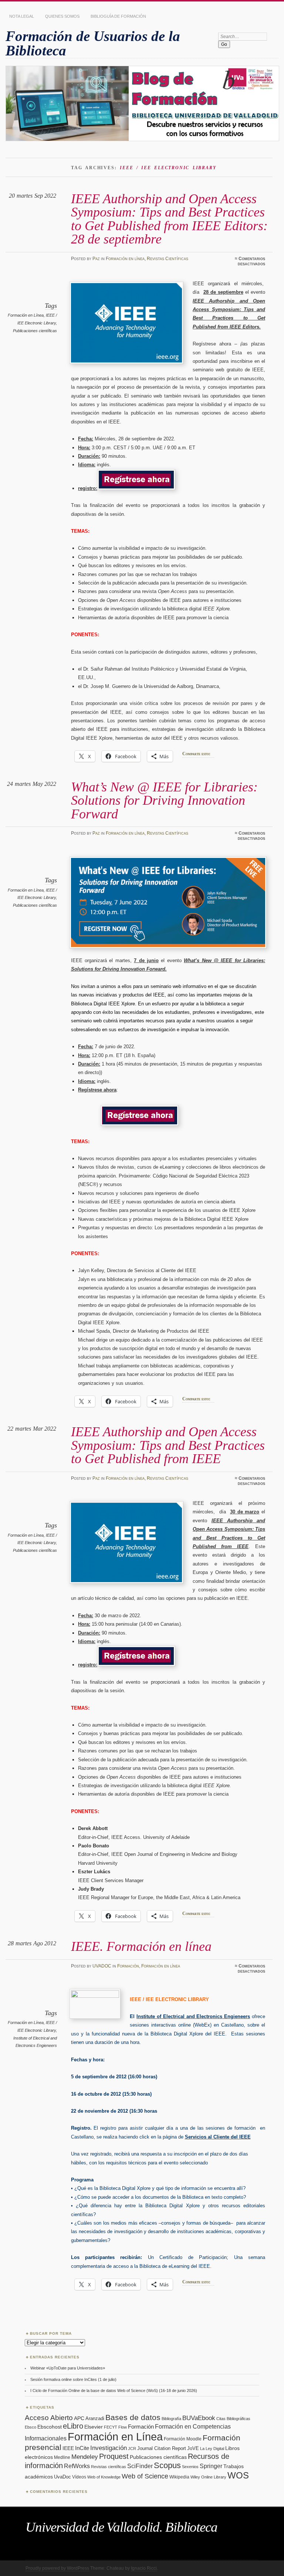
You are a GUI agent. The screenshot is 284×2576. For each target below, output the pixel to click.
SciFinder (140, 2466)
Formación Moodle (183, 2439)
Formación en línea (125, 259)
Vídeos (79, 2477)
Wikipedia (179, 2477)
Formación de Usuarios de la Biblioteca (93, 43)
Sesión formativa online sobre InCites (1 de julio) (73, 2379)
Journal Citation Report (162, 2448)
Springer (211, 2466)
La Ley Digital (212, 2449)
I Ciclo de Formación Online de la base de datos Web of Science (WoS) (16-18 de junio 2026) (114, 2391)
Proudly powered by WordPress (57, 2568)
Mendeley (85, 2457)
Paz (96, 259)
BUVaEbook (199, 2418)
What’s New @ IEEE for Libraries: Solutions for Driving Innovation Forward (164, 800)
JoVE (193, 2448)
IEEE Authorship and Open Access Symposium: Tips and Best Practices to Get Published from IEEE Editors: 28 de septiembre (169, 219)
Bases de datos (133, 2417)
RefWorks (77, 2466)
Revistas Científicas (168, 259)
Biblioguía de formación (118, 16)
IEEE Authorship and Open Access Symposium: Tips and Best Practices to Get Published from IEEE (168, 1445)
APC (79, 2418)
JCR (132, 2449)
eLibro (73, 2426)
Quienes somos (62, 16)
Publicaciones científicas (35, 331)
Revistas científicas (109, 2467)
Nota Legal (22, 16)
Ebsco (31, 2427)
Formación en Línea (26, 315)
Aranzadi (95, 2418)
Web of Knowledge (104, 2477)
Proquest (114, 2456)
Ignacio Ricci (144, 2568)
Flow (123, 2427)
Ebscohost (50, 2427)
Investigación (109, 2448)
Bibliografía (171, 2419)
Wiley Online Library (208, 2477)
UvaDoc (62, 2477)
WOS (238, 2475)
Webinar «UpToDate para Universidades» (68, 2368)
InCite (82, 2448)
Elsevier (94, 2427)
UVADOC (102, 1966)
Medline (62, 2457)
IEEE (68, 2448)
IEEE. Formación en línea (141, 1946)
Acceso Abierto (49, 2418)
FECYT (111, 2427)
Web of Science (145, 2476)
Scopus (167, 2465)
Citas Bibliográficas (233, 2419)
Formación (128, 1966)
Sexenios (190, 2467)
